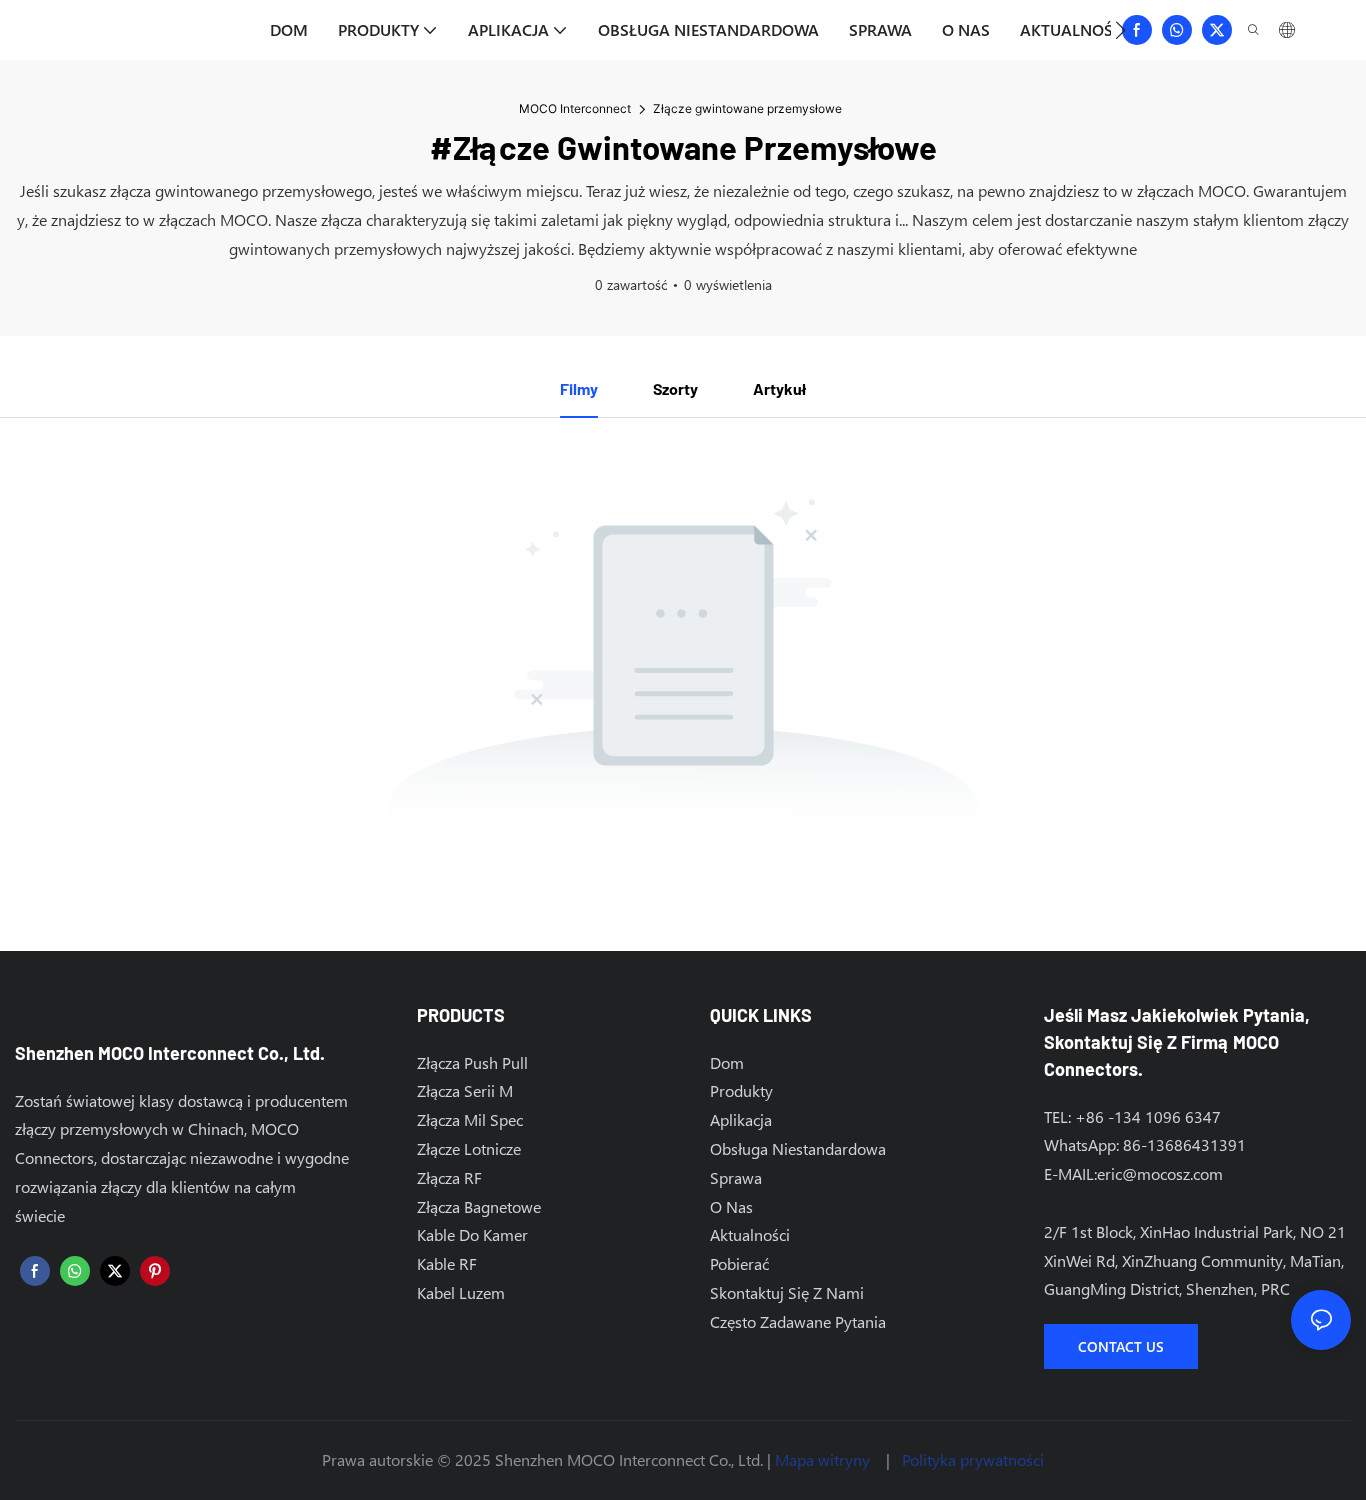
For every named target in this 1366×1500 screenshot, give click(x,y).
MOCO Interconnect (575, 108)
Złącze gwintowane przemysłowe (747, 108)
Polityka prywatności (973, 1459)
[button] (1120, 30)
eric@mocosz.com (1160, 1173)
